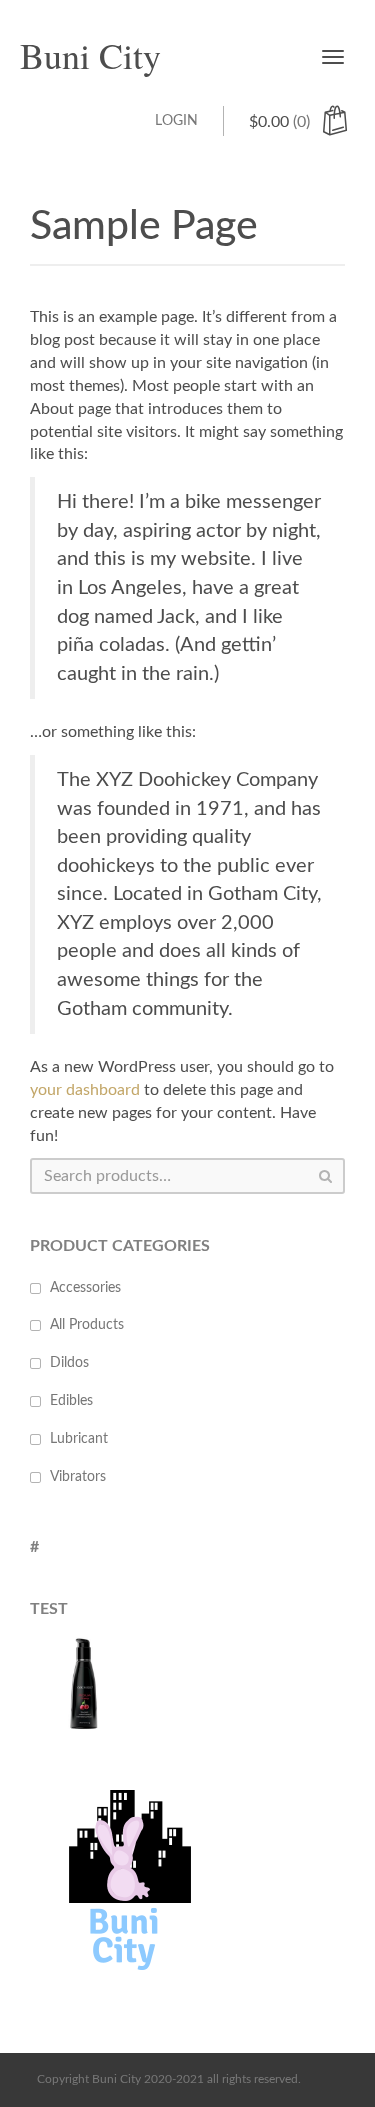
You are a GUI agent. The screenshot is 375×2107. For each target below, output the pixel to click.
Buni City (90, 55)
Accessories (85, 1288)
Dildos (69, 1363)
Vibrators (78, 1477)
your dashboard (85, 1090)
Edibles (71, 1401)
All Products (87, 1325)
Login (176, 121)
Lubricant (79, 1439)
